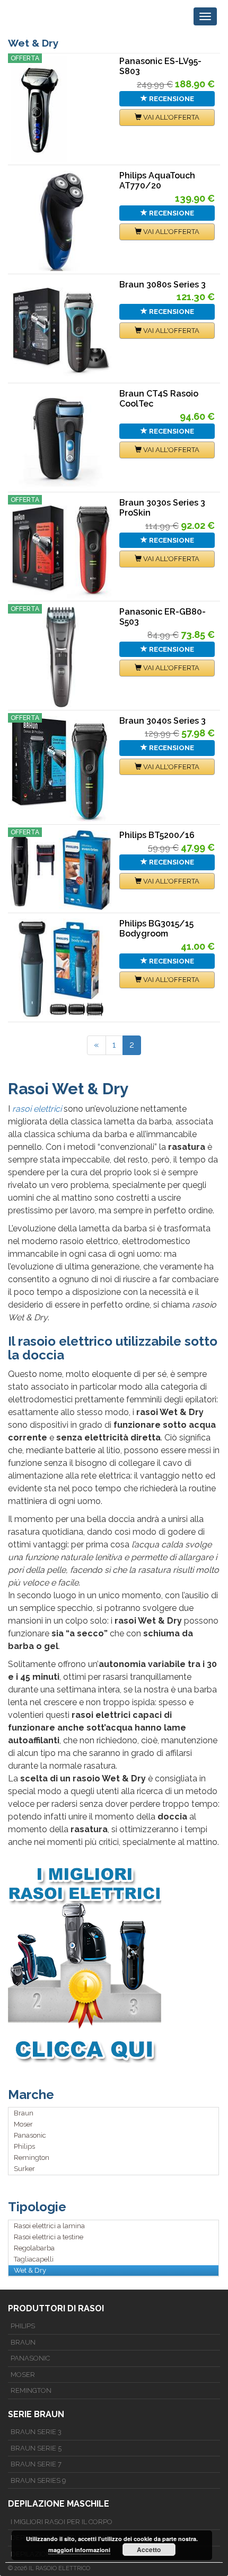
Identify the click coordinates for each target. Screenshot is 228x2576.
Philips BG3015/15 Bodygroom (156, 929)
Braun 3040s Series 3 (163, 721)
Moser (23, 2124)
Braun (24, 2113)
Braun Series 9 (38, 2480)
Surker (24, 2169)
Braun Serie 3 (36, 2432)
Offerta (25, 58)
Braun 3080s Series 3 (163, 285)
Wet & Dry (30, 2270)
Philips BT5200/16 (157, 835)
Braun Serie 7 (36, 2464)
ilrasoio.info (46, 16)
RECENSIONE (171, 99)
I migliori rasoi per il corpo (62, 2522)
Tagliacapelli (34, 2259)
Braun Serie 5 (36, 2448)
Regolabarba (34, 2248)
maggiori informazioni (79, 2550)
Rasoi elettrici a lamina (49, 2226)
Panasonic (30, 2135)
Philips (24, 2146)
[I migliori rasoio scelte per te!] (114, 1964)
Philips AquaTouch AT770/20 (157, 181)
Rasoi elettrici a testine (49, 2237)
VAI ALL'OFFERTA (170, 117)
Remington (32, 2158)
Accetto (149, 2550)
